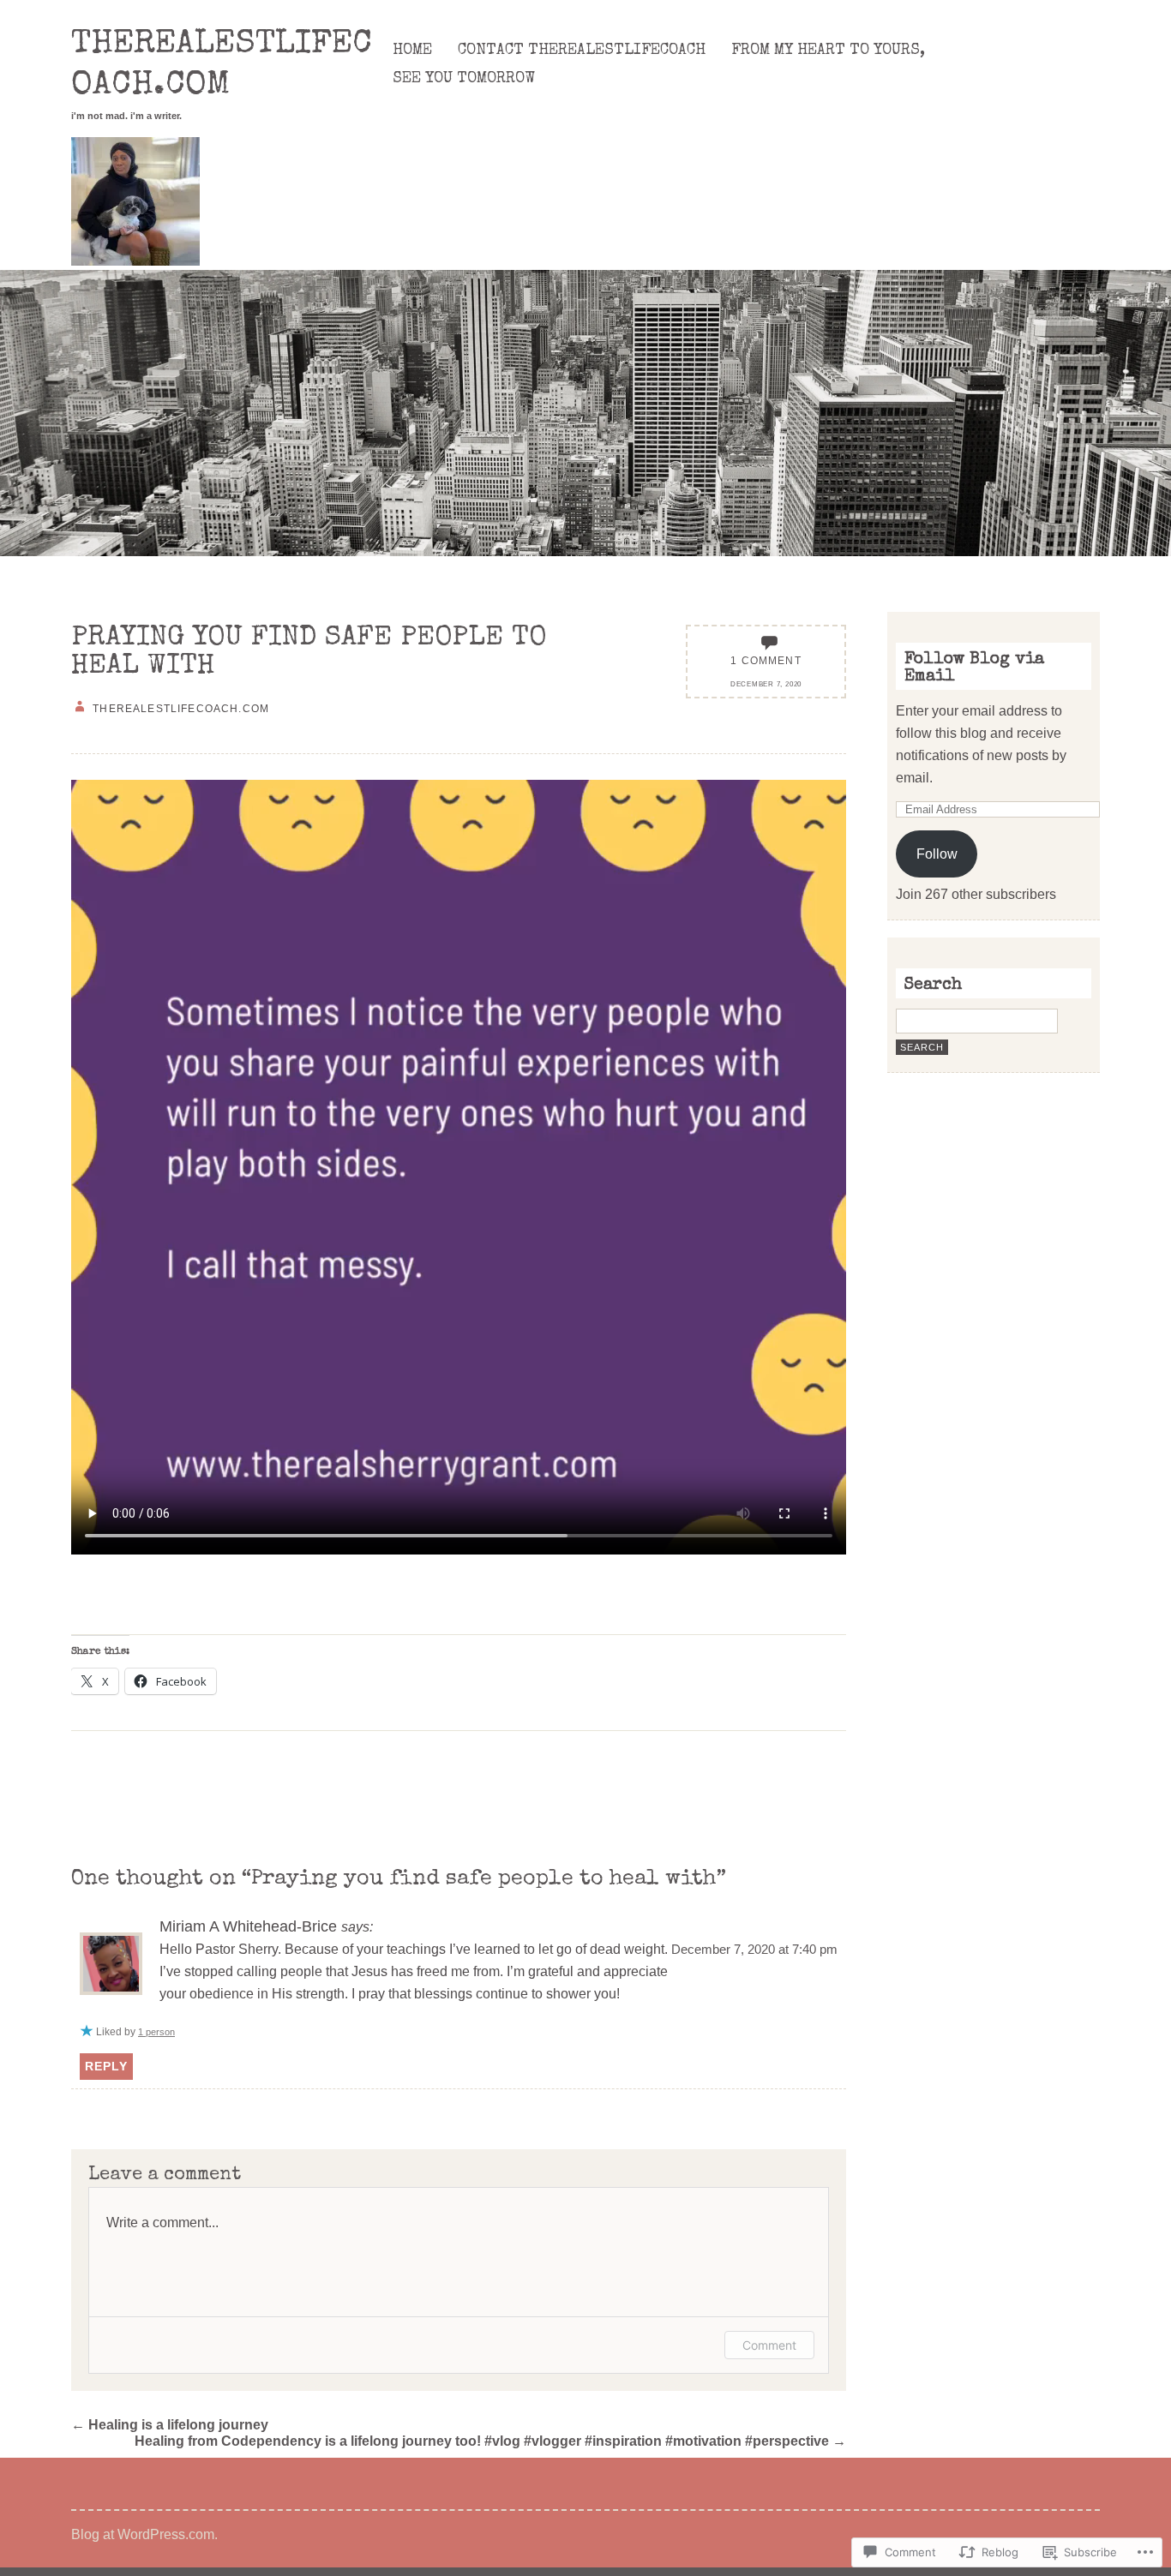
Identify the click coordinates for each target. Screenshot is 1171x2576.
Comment (769, 2345)
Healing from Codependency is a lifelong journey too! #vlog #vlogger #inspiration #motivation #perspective (490, 2441)
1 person (156, 2032)
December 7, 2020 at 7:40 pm (754, 1950)
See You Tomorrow (464, 79)
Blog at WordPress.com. (144, 2534)
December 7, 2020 (766, 684)
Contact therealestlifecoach (582, 51)
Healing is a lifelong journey (170, 2424)
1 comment (766, 660)
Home (412, 51)
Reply (106, 2066)
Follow (937, 854)
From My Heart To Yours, (828, 51)
